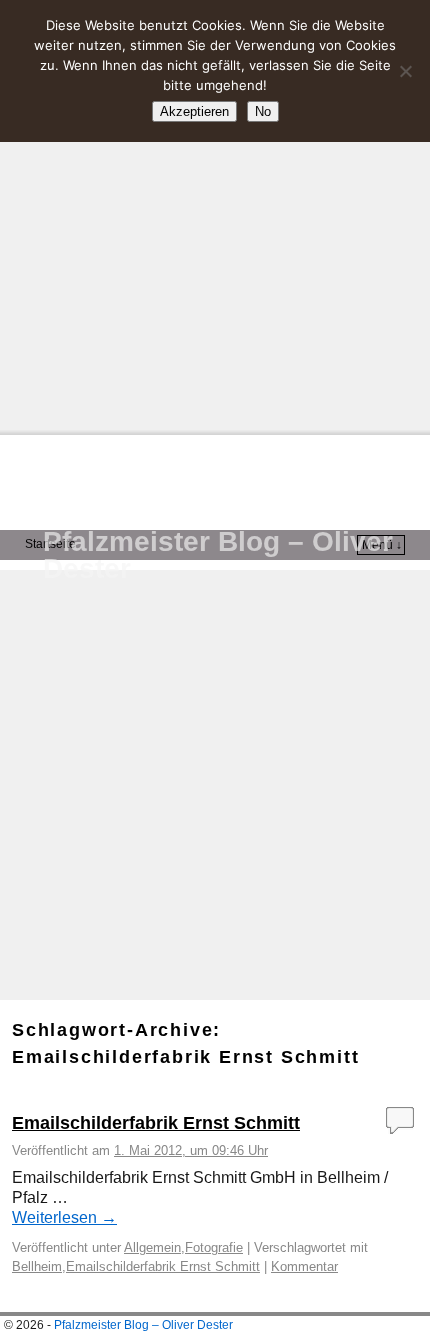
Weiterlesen (64, 1217)
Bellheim (37, 1266)
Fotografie (214, 1247)
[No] (405, 71)
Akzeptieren (194, 111)
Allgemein (152, 1247)
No (263, 111)
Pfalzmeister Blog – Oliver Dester (218, 555)
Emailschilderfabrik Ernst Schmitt (156, 1123)
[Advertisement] (215, 215)
